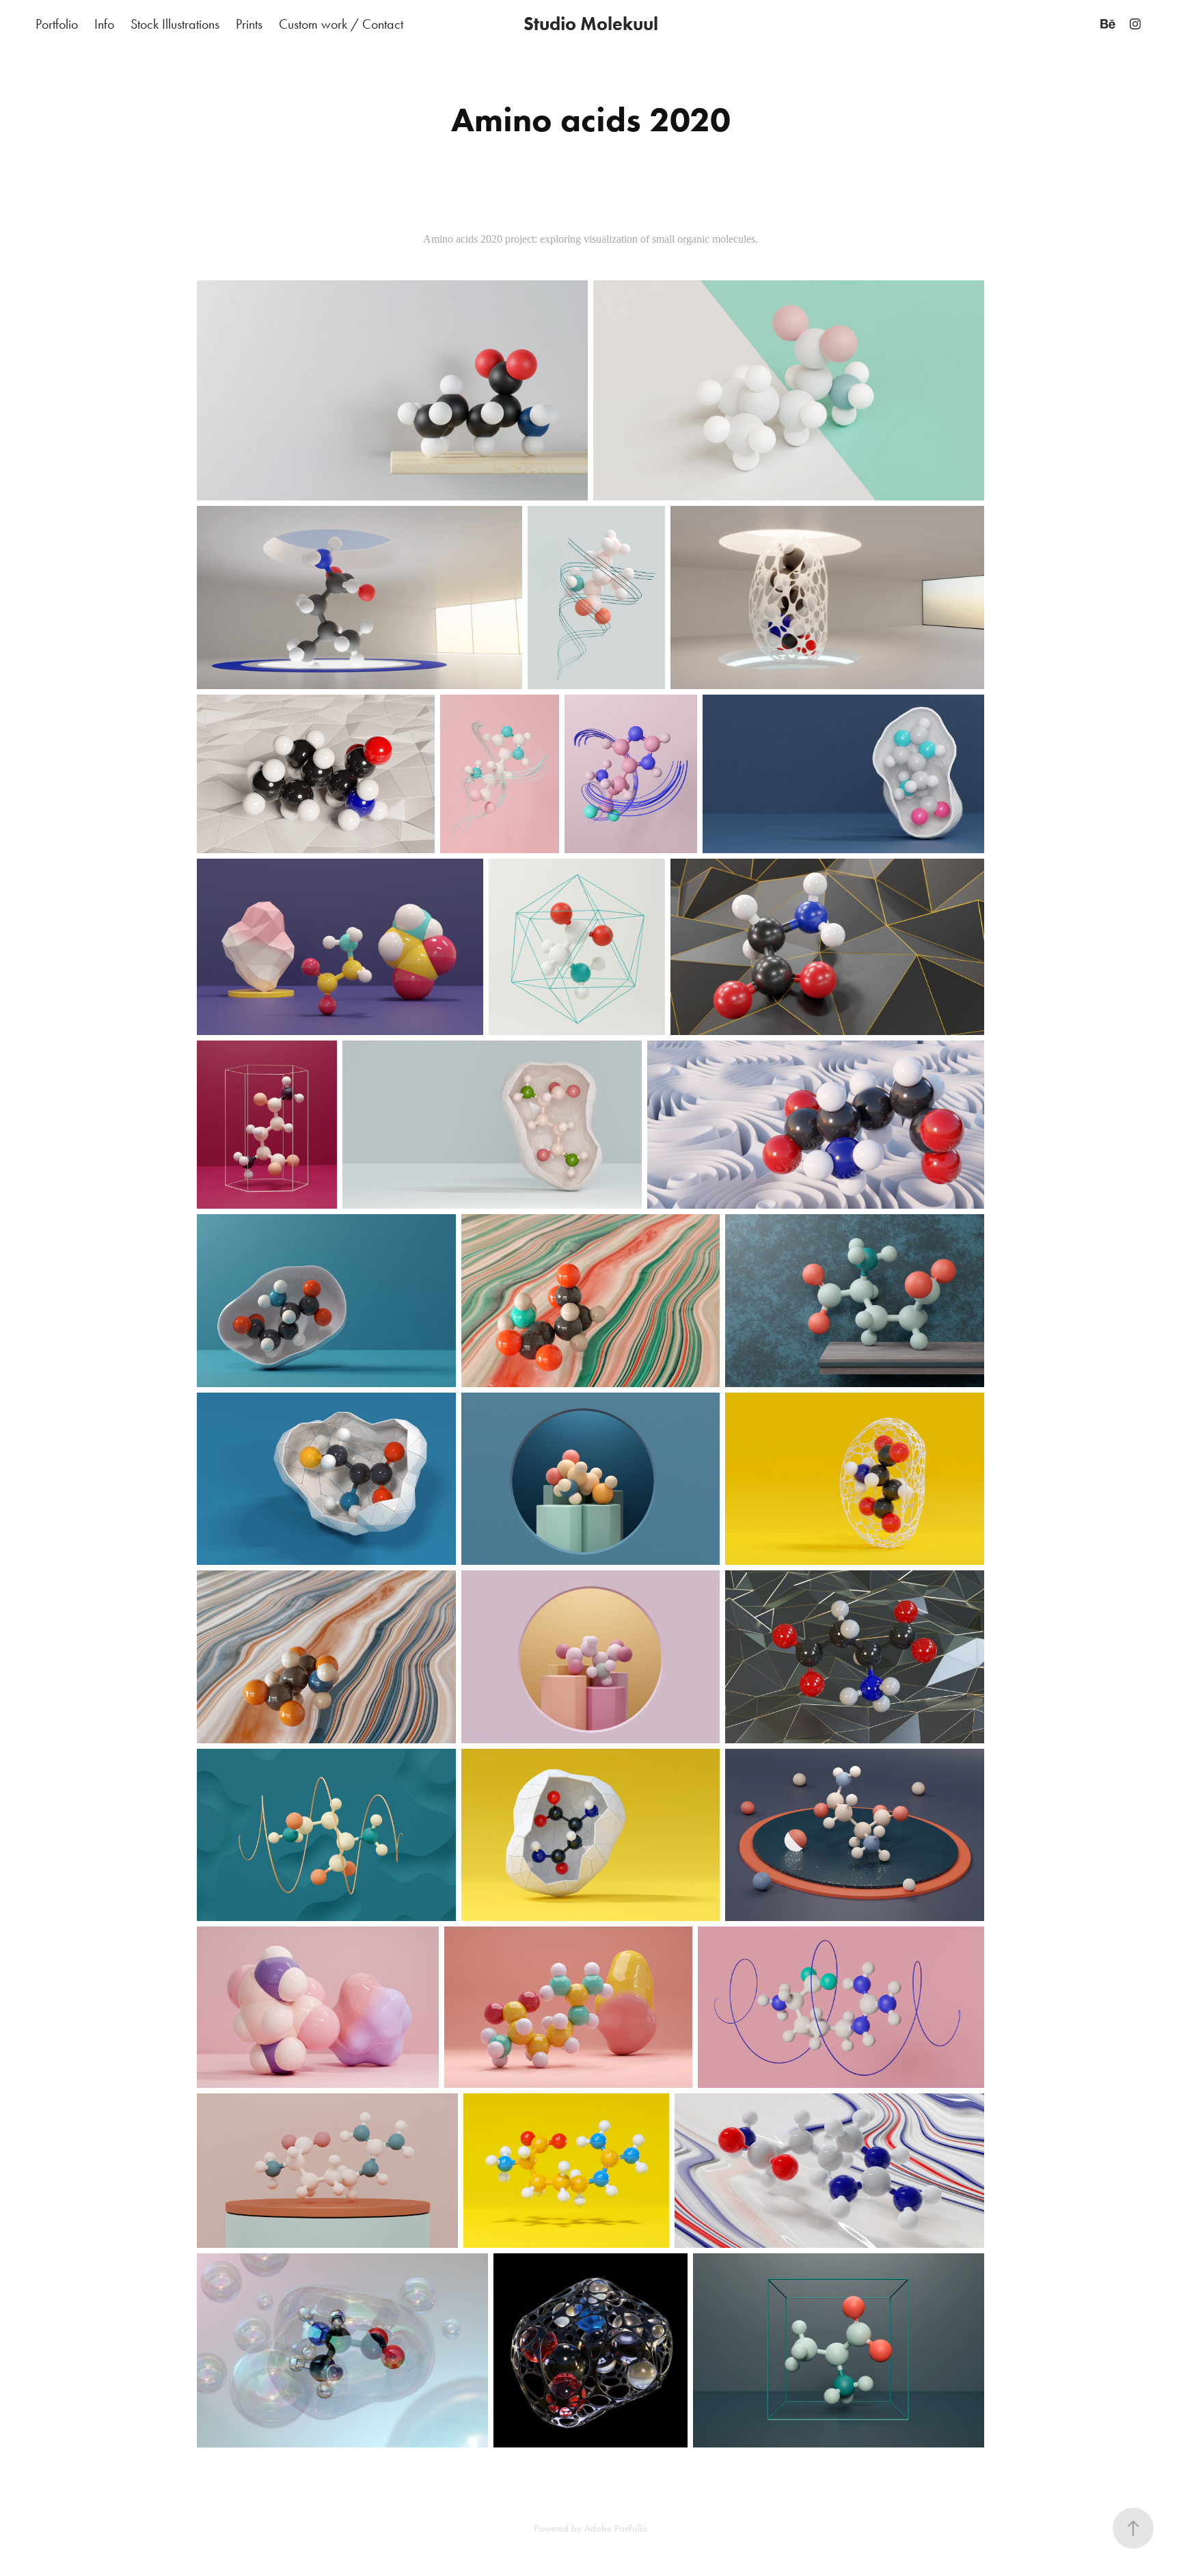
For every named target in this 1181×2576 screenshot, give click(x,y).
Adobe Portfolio (616, 2528)
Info (104, 24)
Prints (249, 24)
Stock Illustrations (175, 24)
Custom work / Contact (341, 24)
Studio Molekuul (591, 24)
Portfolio (57, 24)
